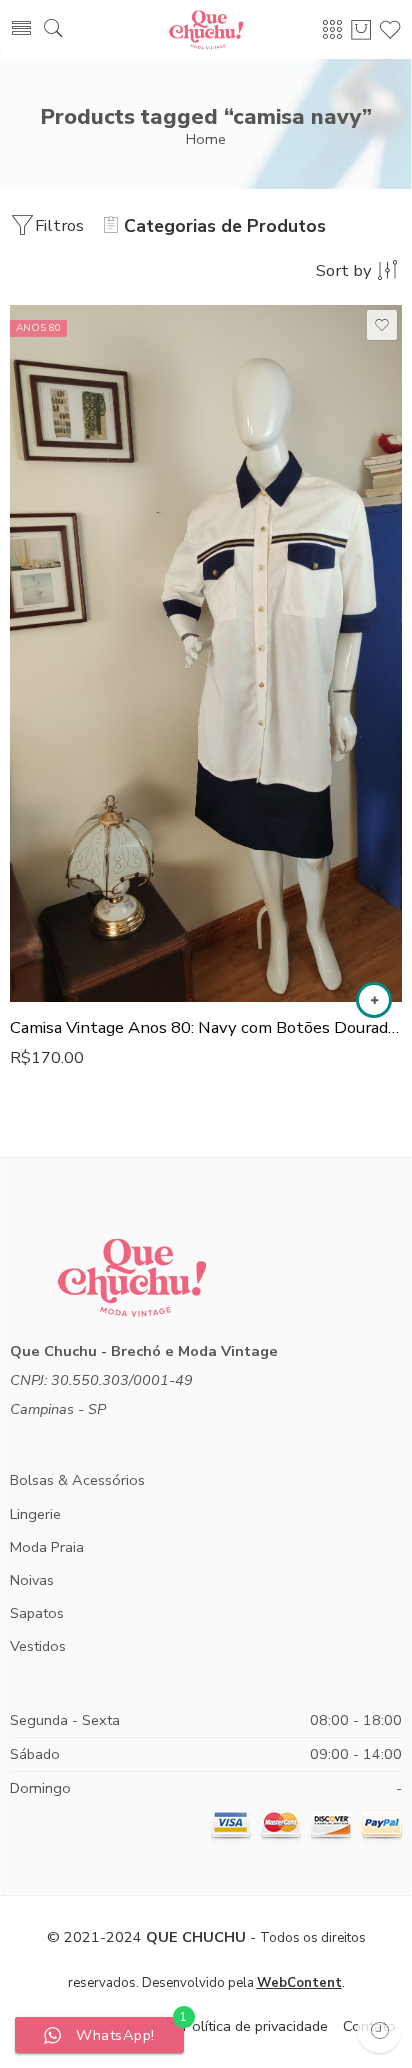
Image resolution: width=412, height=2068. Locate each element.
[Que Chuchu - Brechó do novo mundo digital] (206, 30)
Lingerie (35, 1514)
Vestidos (38, 1646)
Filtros (59, 225)
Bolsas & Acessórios (77, 1480)
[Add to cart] (374, 1000)
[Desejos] (382, 325)
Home (206, 139)
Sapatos (37, 1613)
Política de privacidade (255, 2026)
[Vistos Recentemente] (379, 2030)
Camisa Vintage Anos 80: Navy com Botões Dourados (206, 1027)
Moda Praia (47, 1547)
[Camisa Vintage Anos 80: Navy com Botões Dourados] (206, 653)
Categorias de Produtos (225, 226)
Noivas (32, 1580)
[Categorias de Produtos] (332, 29)
